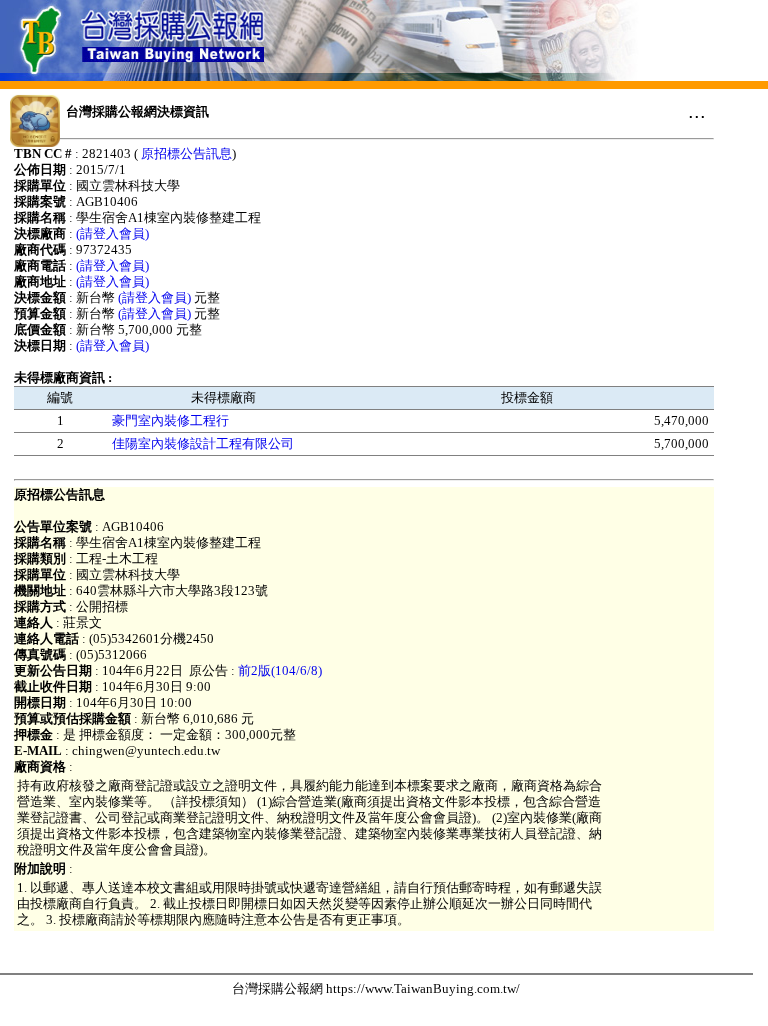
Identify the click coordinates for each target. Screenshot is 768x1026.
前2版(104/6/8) (280, 670)
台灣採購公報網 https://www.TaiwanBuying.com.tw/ (376, 988)
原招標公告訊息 (186, 153)
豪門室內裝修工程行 (170, 420)
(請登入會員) (112, 233)
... (697, 111)
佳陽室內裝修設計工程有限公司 (203, 443)
